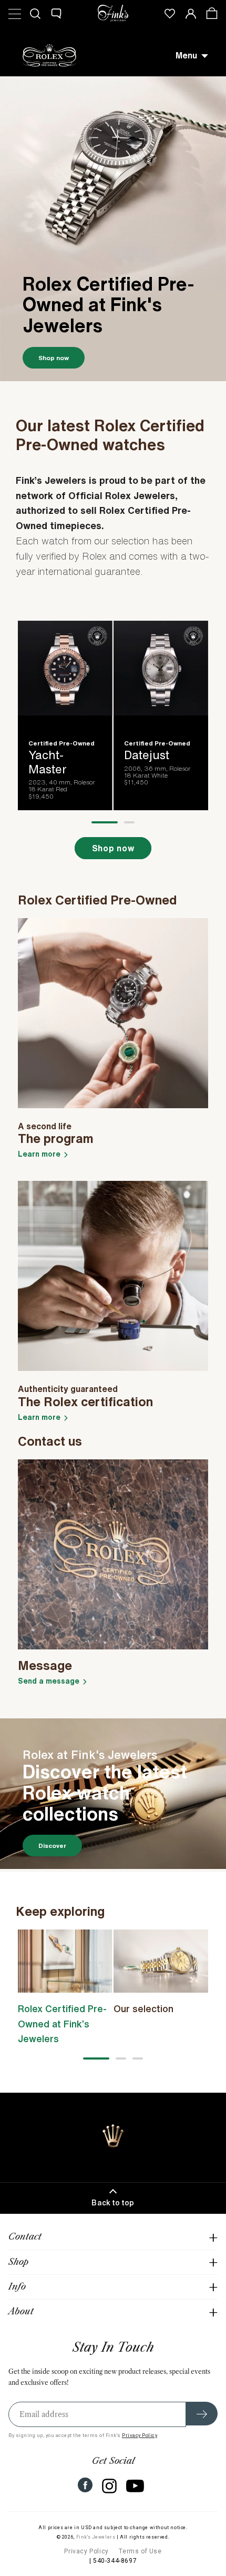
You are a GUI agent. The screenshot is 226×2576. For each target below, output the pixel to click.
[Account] (191, 13)
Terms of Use (140, 2551)
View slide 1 (105, 822)
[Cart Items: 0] (212, 13)
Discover (52, 1846)
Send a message (49, 1681)
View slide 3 (138, 2058)
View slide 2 (129, 822)
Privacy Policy (140, 2435)
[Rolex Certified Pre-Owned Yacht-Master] (65, 713)
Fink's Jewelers (96, 2537)
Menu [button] (186, 55)
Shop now (54, 358)
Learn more (39, 1154)
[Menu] (14, 13)
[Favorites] (170, 13)
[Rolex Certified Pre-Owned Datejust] (161, 713)
